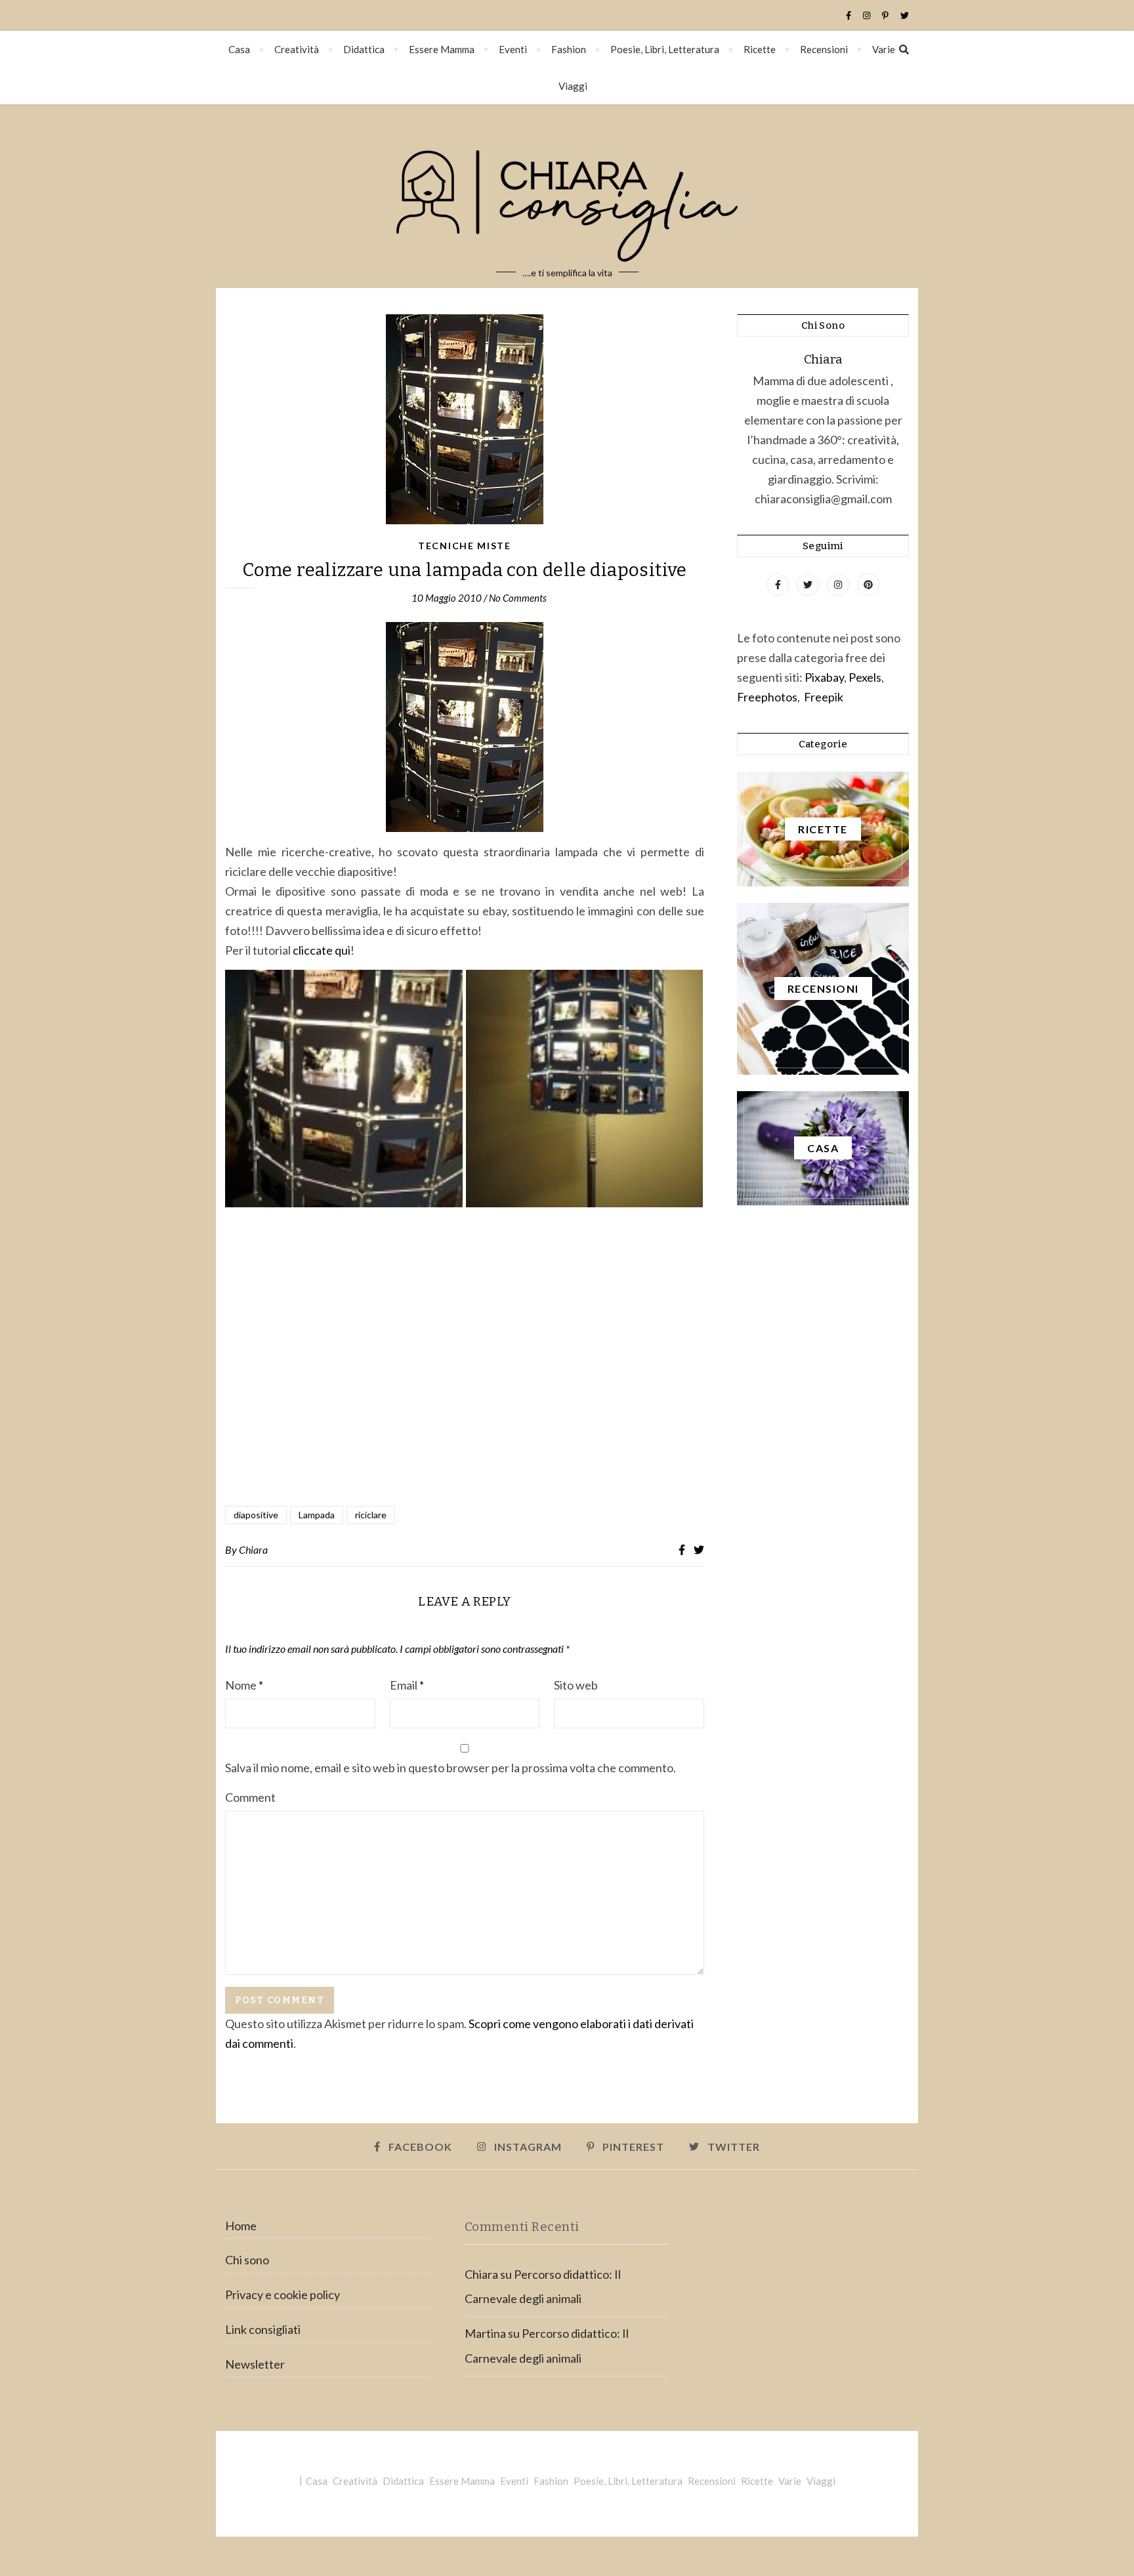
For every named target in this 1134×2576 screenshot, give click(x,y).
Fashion (569, 49)
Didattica (364, 49)
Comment (250, 1797)
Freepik (824, 697)
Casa (239, 49)
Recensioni (824, 49)
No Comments (518, 598)
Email (407, 1685)
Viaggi (573, 86)
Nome (244, 1685)
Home (241, 2226)
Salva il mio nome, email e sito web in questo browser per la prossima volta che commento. (451, 1768)
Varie (884, 49)
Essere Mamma (442, 49)
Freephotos (767, 697)
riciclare (371, 1515)
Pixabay (824, 677)
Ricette (760, 49)
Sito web (576, 1685)
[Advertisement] (465, 1354)
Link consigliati (263, 2329)
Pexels (865, 677)
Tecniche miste (465, 546)
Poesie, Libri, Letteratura (665, 49)
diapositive (256, 1515)
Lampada (317, 1515)
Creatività (297, 49)
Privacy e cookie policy (283, 2295)
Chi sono (247, 2260)
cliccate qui (322, 950)
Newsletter (255, 2364)
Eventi (513, 49)
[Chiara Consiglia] (567, 196)
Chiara (253, 1549)
